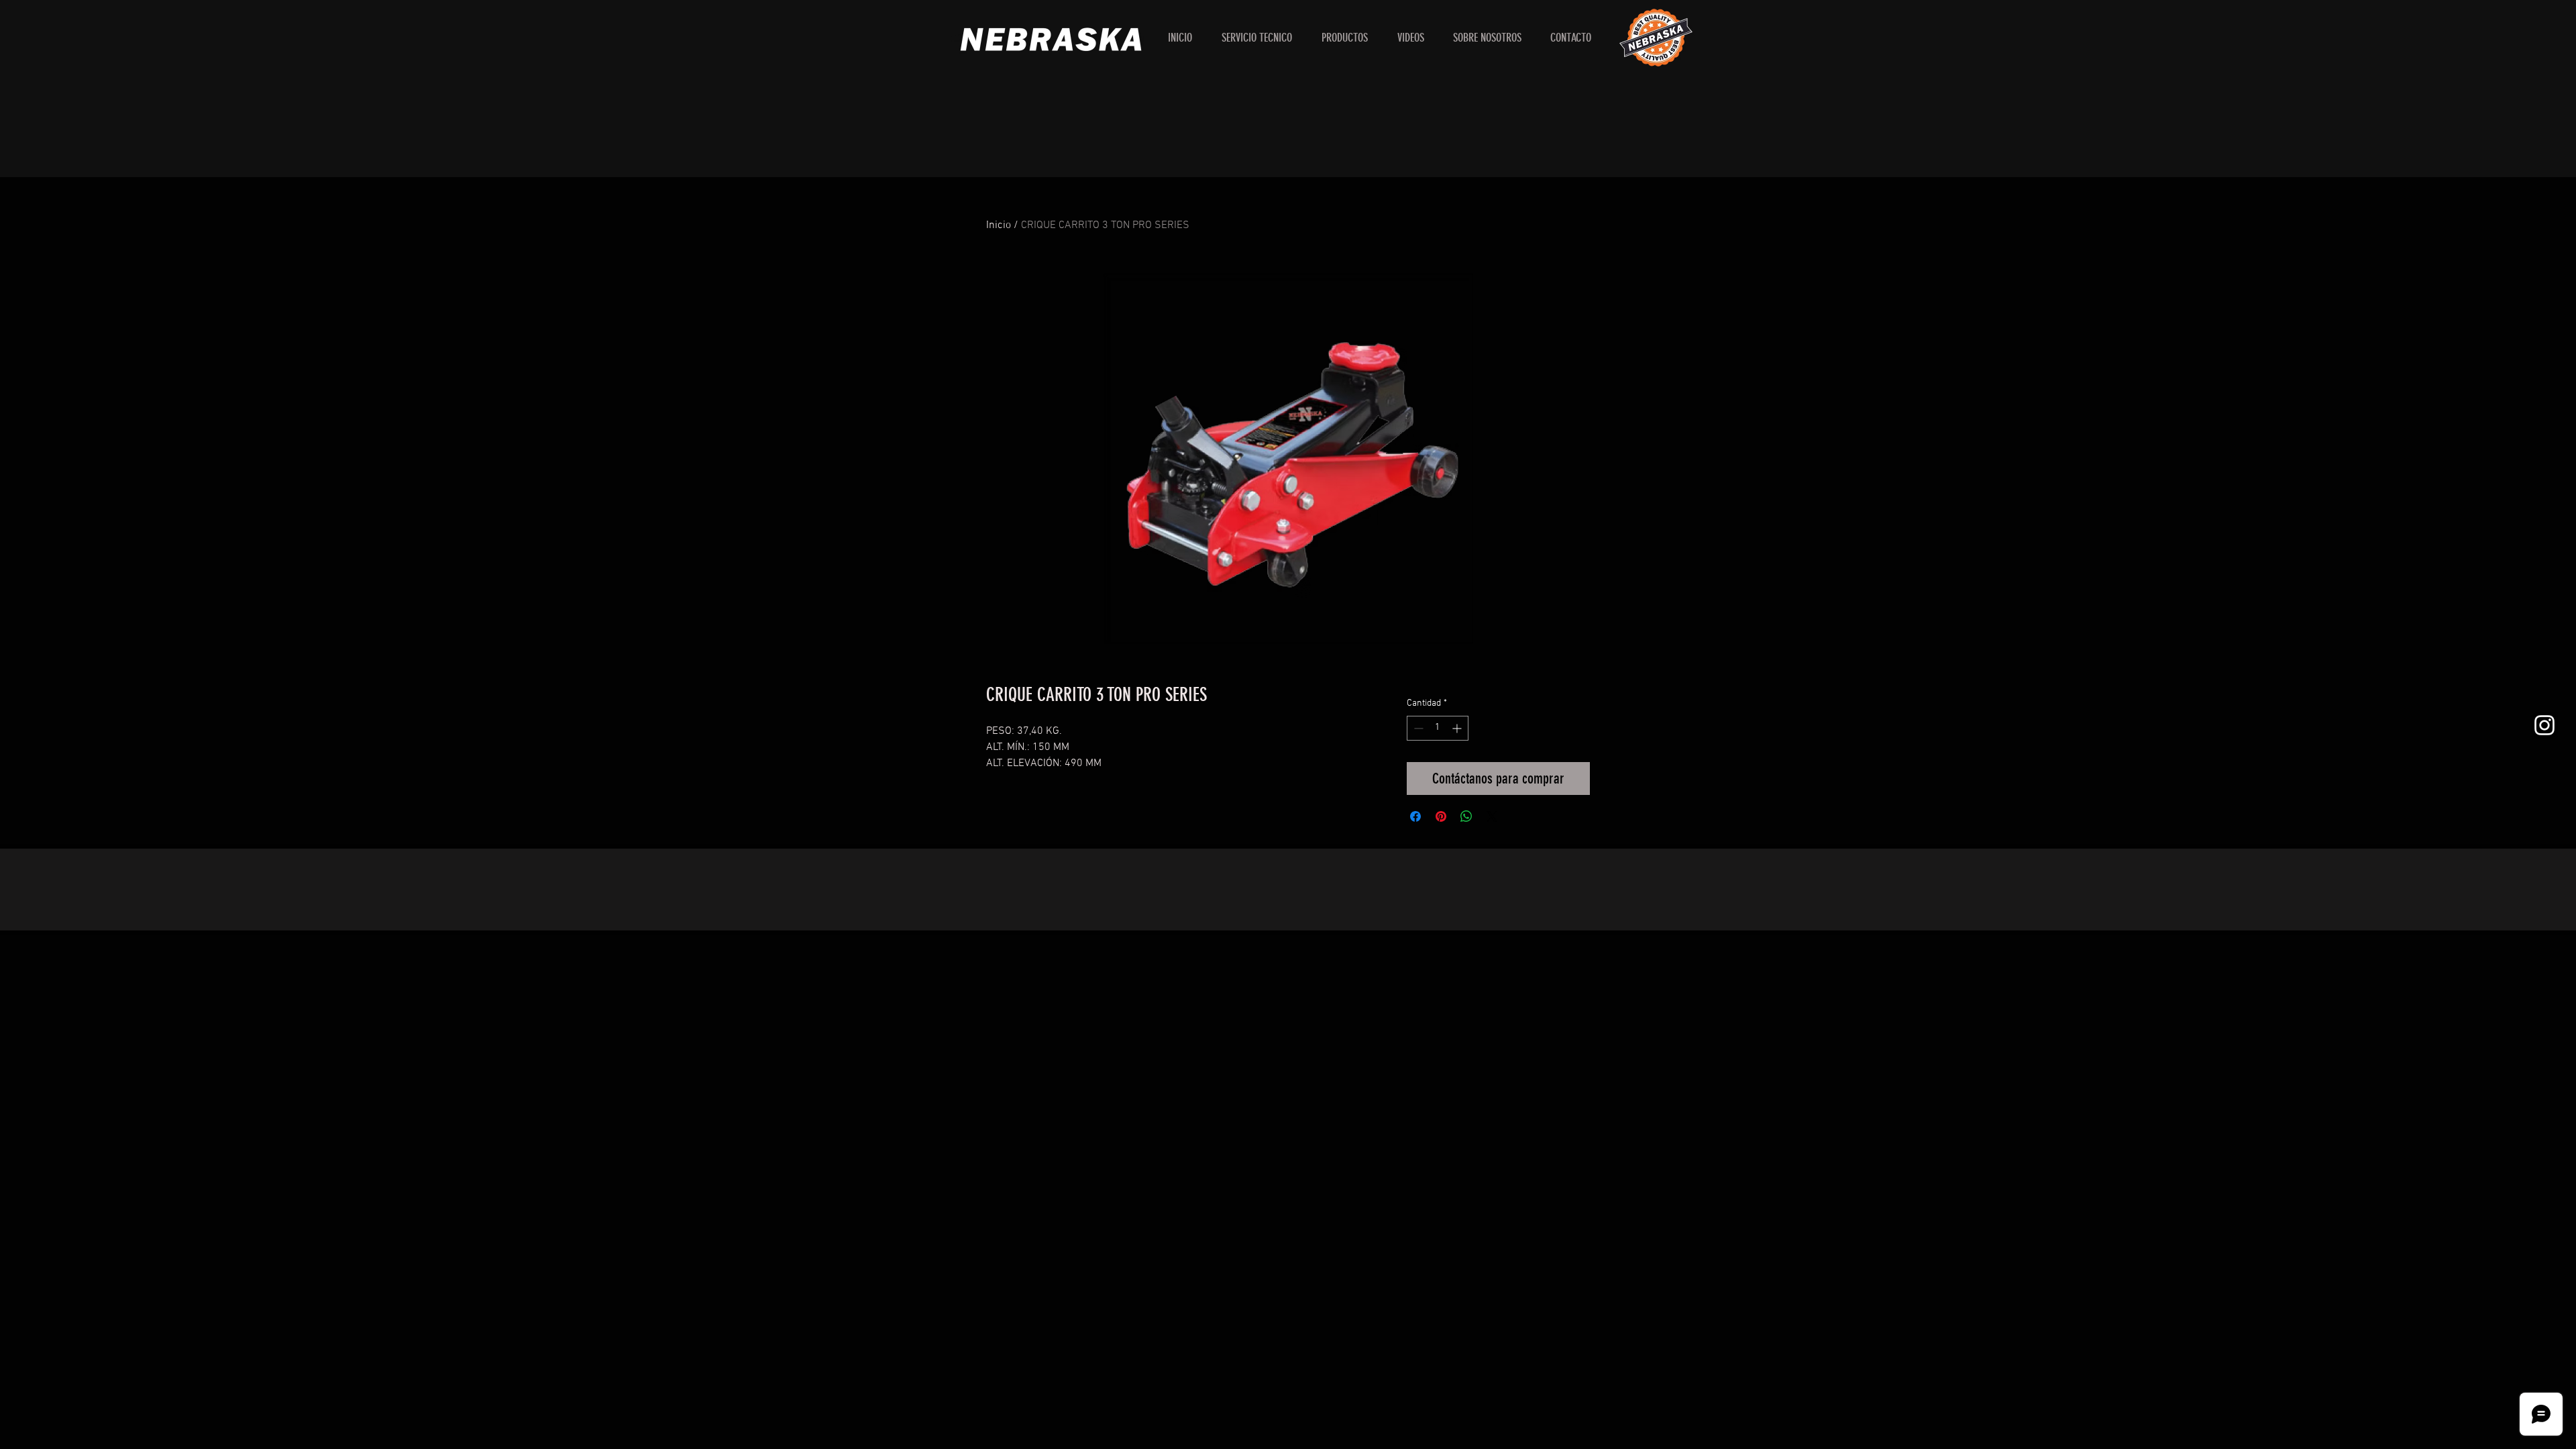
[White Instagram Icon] (2544, 725)
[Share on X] (1492, 816)
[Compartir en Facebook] (1415, 816)
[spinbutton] (1438, 728)
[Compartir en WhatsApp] (1466, 816)
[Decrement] (1417, 728)
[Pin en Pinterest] (1441, 816)
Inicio (999, 225)
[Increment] (1458, 728)
